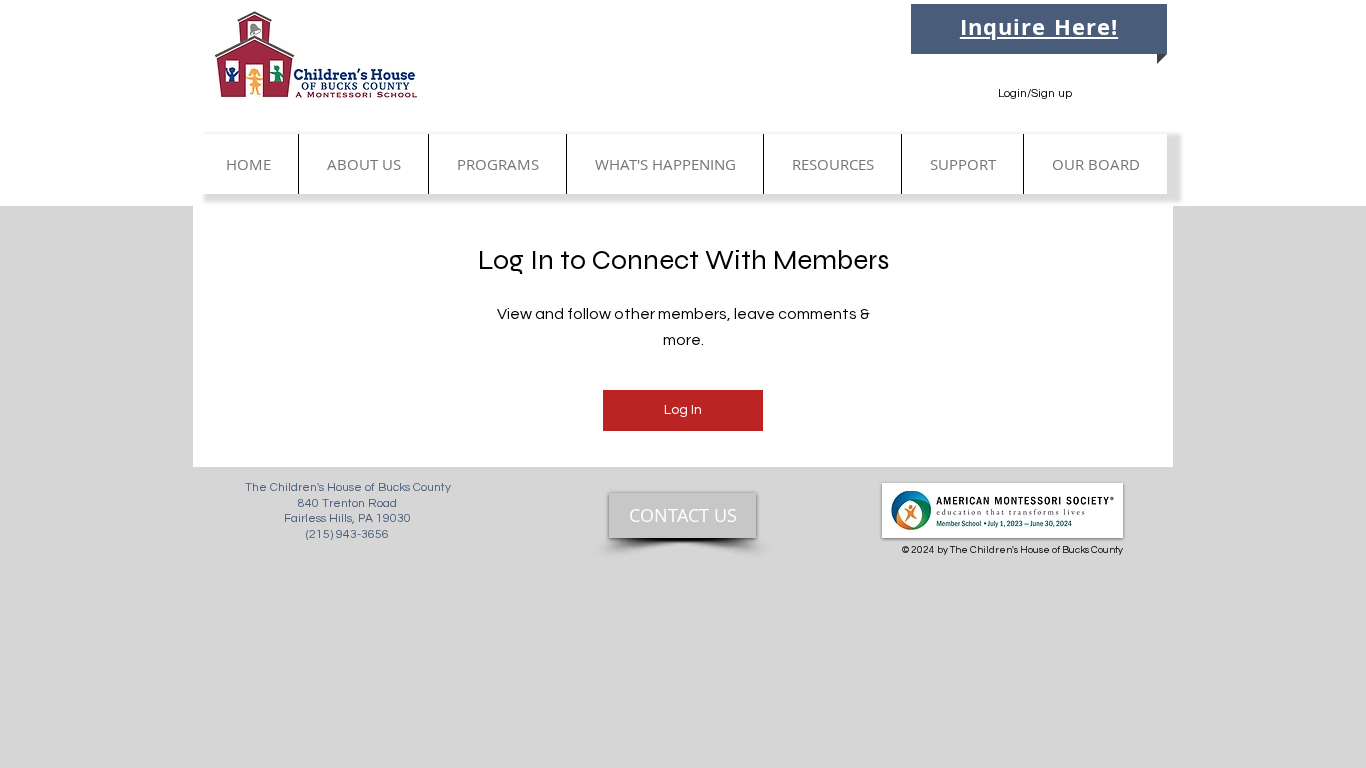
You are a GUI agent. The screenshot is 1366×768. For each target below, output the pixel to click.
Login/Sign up (1035, 93)
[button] (363, 164)
